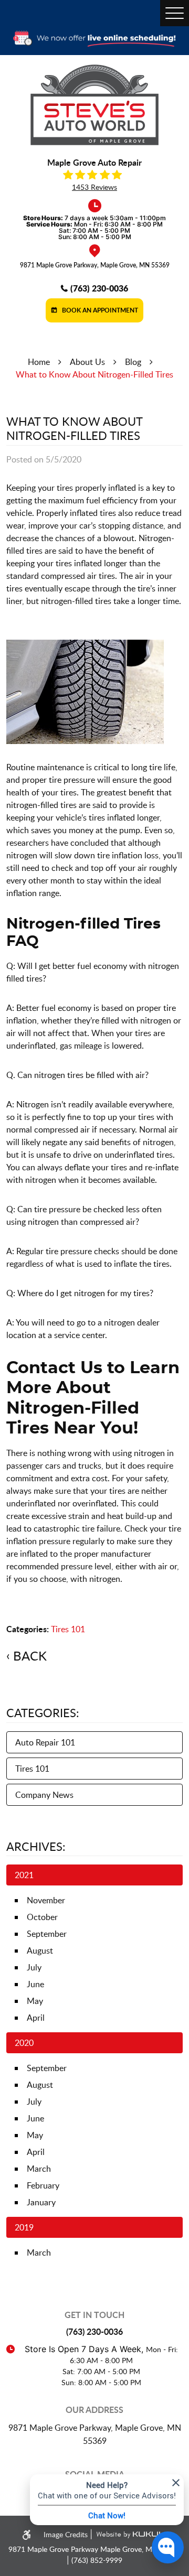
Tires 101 (68, 1629)
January (41, 2202)
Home (39, 362)
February (43, 2185)
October (42, 1917)
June (35, 1984)
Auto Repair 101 (45, 1742)
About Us (87, 362)
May (35, 2001)
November (46, 1900)
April (36, 2018)
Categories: (43, 1712)
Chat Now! (107, 2515)
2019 (24, 2227)
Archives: (36, 1846)
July (34, 1967)
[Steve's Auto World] (94, 105)
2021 (24, 1875)
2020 (24, 2043)
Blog (133, 362)
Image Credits (67, 2534)
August (40, 1950)
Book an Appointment (99, 310)
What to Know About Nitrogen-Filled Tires (94, 374)
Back (30, 1656)
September (47, 1934)
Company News (44, 1795)
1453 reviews (94, 187)
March (39, 2169)
